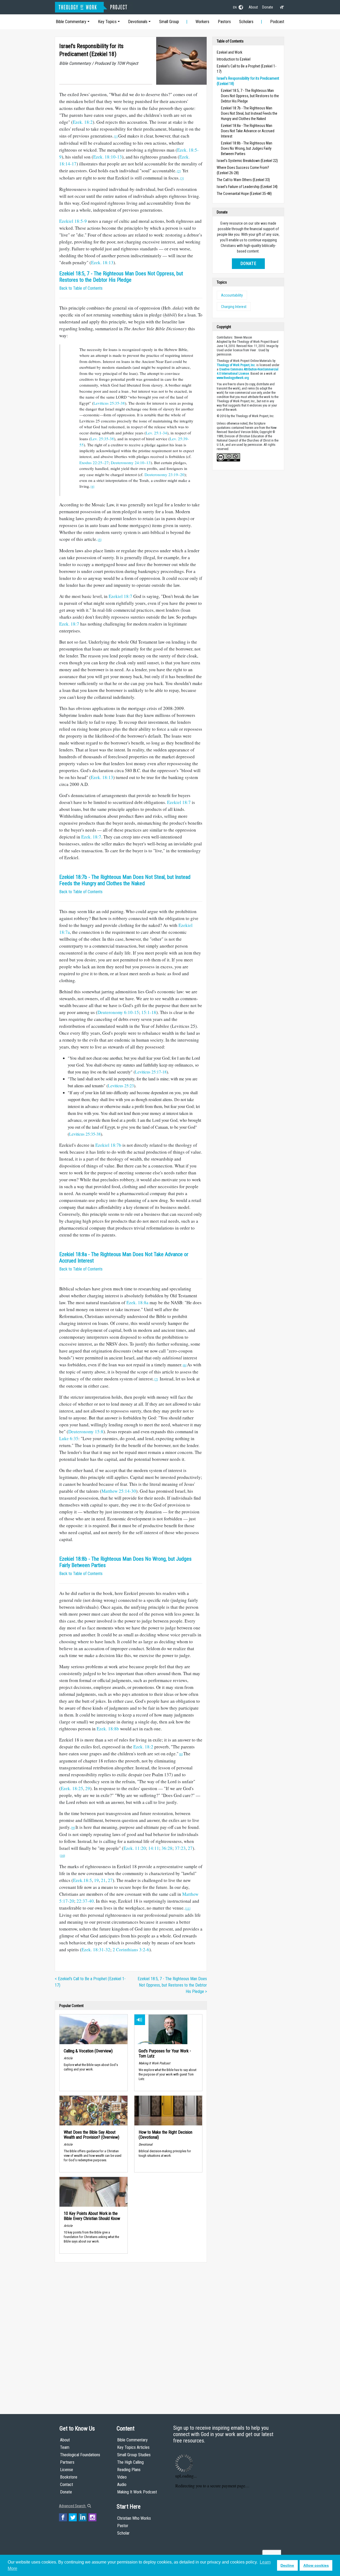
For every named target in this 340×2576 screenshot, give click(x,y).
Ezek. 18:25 (72, 1788)
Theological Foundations (80, 2455)
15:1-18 (149, 1012)
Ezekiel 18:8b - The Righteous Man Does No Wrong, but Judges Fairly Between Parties (247, 148)
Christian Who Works (134, 2518)
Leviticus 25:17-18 (151, 1072)
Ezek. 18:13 (102, 262)
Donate (268, 7)
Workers (202, 22)
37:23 (180, 1848)
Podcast (277, 22)
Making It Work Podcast (137, 2492)
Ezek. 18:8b (108, 1729)
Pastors (224, 22)
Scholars (246, 22)
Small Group (169, 22)
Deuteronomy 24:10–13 (131, 463)
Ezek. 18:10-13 (108, 157)
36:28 (167, 1848)
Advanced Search (73, 2506)
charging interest (234, 307)
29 (88, 1788)
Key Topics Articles (133, 2447)
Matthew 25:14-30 (119, 1491)
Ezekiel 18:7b (108, 1145)
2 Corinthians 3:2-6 (131, 1950)
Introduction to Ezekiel (234, 59)
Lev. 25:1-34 (156, 433)
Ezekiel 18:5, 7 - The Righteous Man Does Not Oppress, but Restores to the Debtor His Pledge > (172, 1985)
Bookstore (69, 2477)
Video (122, 2477)
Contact (67, 2485)
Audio (122, 2485)
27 (190, 1848)
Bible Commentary (71, 22)
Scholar (123, 2533)
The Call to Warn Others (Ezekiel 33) (243, 180)
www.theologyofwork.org (233, 378)
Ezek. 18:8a (137, 1302)
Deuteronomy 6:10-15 (118, 1012)
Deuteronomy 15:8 (86, 1432)
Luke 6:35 (69, 1438)
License (67, 2470)
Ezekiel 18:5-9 (73, 221)
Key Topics (107, 22)
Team (65, 2447)
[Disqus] (131, 2333)
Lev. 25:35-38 (102, 439)
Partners (67, 2462)
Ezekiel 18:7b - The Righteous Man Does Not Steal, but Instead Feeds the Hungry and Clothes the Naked (125, 880)
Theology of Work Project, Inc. (236, 365)
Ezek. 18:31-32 (96, 1950)
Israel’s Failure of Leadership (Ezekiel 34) (247, 187)
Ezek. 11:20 (135, 1848)
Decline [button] (287, 2565)
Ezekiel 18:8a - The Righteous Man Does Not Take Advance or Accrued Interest (248, 131)
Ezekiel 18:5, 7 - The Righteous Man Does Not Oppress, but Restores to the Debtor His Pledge (121, 277)
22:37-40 (85, 1901)
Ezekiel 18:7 (120, 596)
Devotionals (138, 22)
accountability (232, 295)
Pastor (123, 2526)
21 (103, 1880)
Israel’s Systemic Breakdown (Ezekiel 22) (247, 161)
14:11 (154, 1848)
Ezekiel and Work (229, 52)
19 (96, 1880)
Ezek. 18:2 (83, 122)
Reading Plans (129, 2470)
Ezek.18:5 (82, 1880)
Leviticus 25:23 (121, 1086)
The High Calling (130, 2462)
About (253, 7)
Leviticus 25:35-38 (109, 403)
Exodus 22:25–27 (94, 463)
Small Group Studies (134, 2455)
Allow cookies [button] (316, 2565)
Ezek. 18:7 (69, 624)
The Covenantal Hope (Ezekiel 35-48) (244, 194)
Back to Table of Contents (81, 288)
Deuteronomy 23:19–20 (164, 474)
